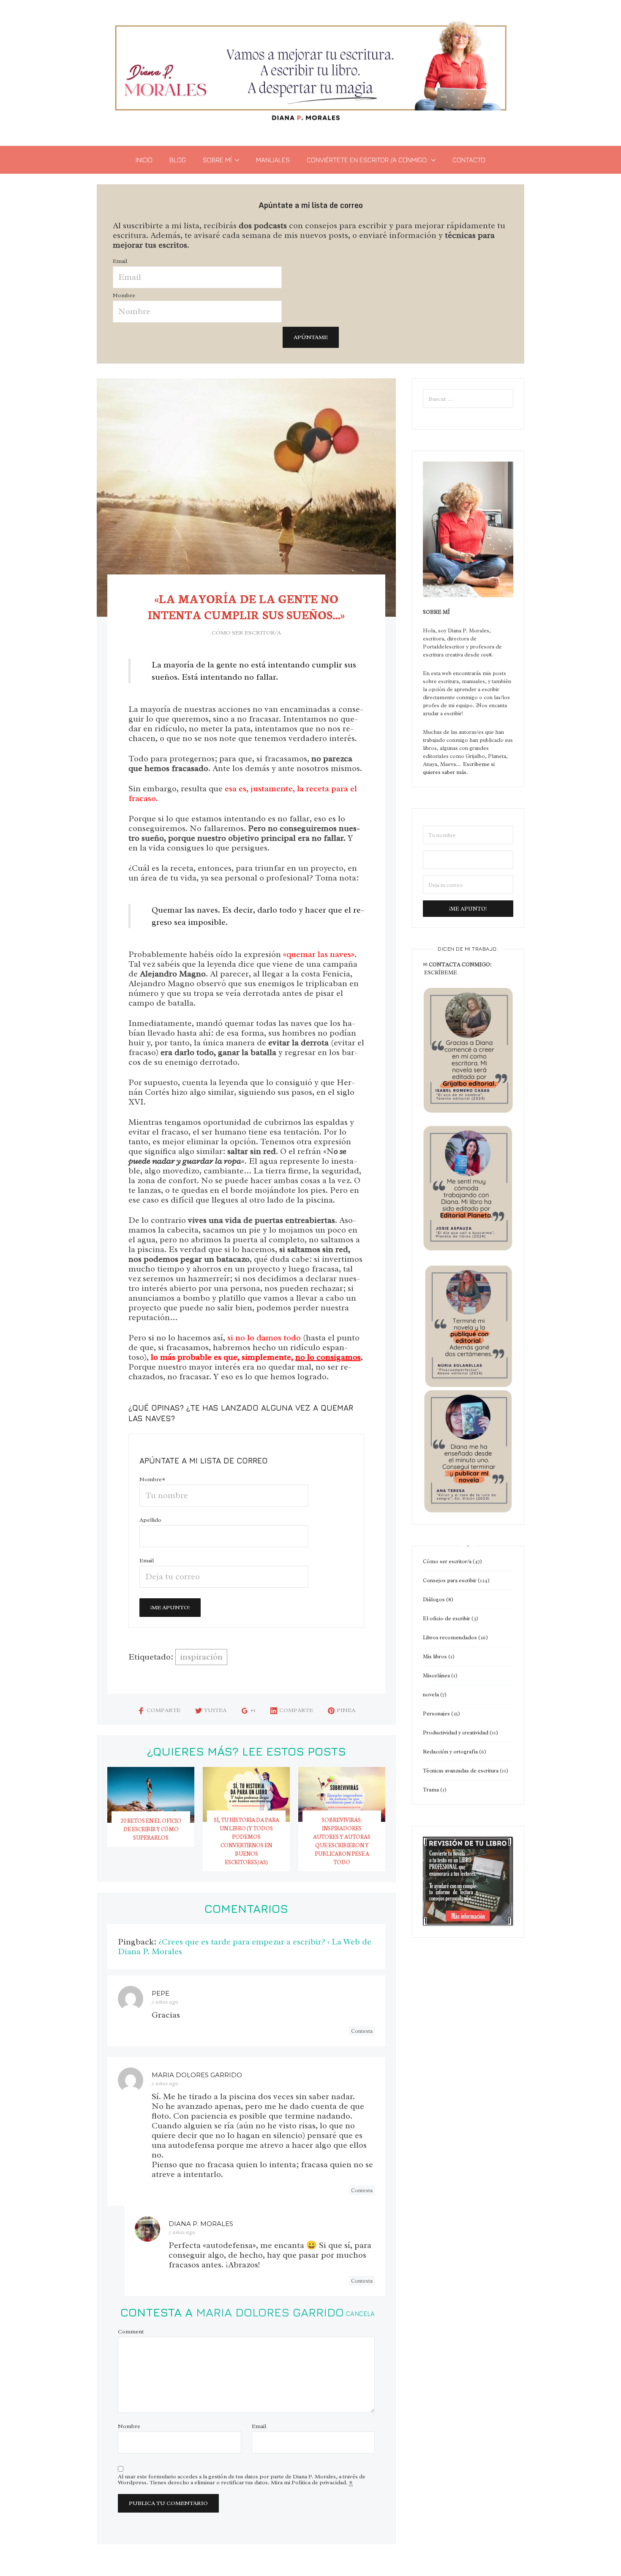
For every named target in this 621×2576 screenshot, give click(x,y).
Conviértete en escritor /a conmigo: (367, 160)
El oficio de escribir (447, 1618)
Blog (178, 160)
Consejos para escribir (450, 1580)
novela (431, 1694)
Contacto (469, 160)
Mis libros (435, 1656)
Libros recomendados (450, 1637)
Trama (431, 1790)
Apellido (150, 1520)
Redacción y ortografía (450, 1752)
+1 (253, 1710)
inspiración (201, 1657)
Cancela (360, 2314)
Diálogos (434, 1599)
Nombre (124, 295)
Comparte (163, 1710)
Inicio (144, 160)
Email (120, 261)
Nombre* (153, 1479)
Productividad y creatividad (456, 1732)
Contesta (362, 2031)
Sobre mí (217, 160)
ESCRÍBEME (441, 972)
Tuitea (215, 1710)
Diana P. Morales (201, 2224)
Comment (131, 2332)
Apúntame (311, 337)
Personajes (436, 1713)
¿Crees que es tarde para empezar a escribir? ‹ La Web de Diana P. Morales (245, 1947)
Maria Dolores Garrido (270, 2312)
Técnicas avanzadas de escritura (461, 1771)
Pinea (346, 1710)
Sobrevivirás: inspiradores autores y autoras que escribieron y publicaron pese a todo (342, 1841)
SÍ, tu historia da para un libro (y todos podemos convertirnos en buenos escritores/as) (246, 1841)
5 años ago (165, 2002)
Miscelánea (436, 1675)
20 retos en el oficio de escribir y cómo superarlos (151, 1829)
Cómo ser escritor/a (246, 633)
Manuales (273, 160)
